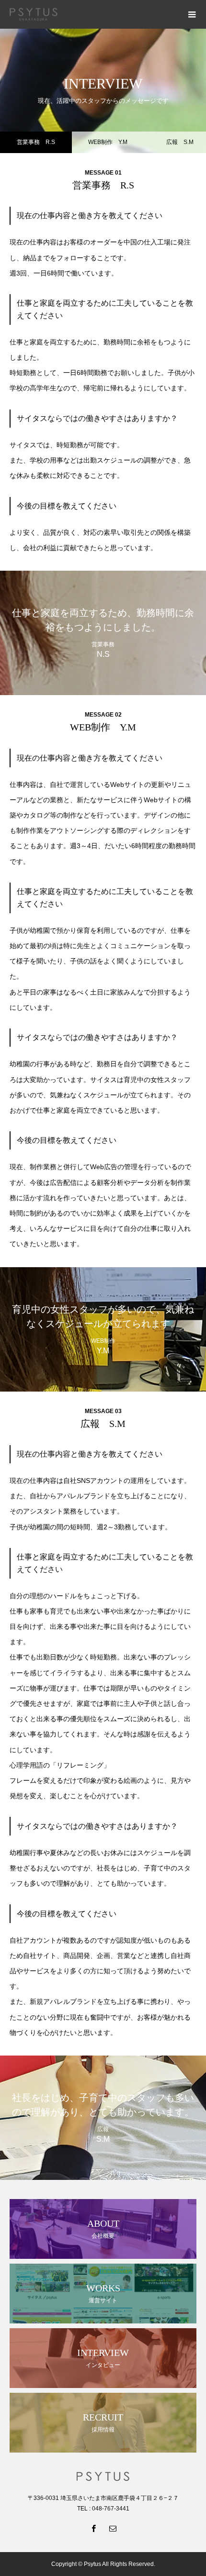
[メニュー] (192, 14)
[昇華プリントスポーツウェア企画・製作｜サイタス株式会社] (93, 15)
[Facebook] (93, 2528)
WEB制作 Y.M (108, 142)
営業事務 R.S (36, 142)
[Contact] (113, 2528)
